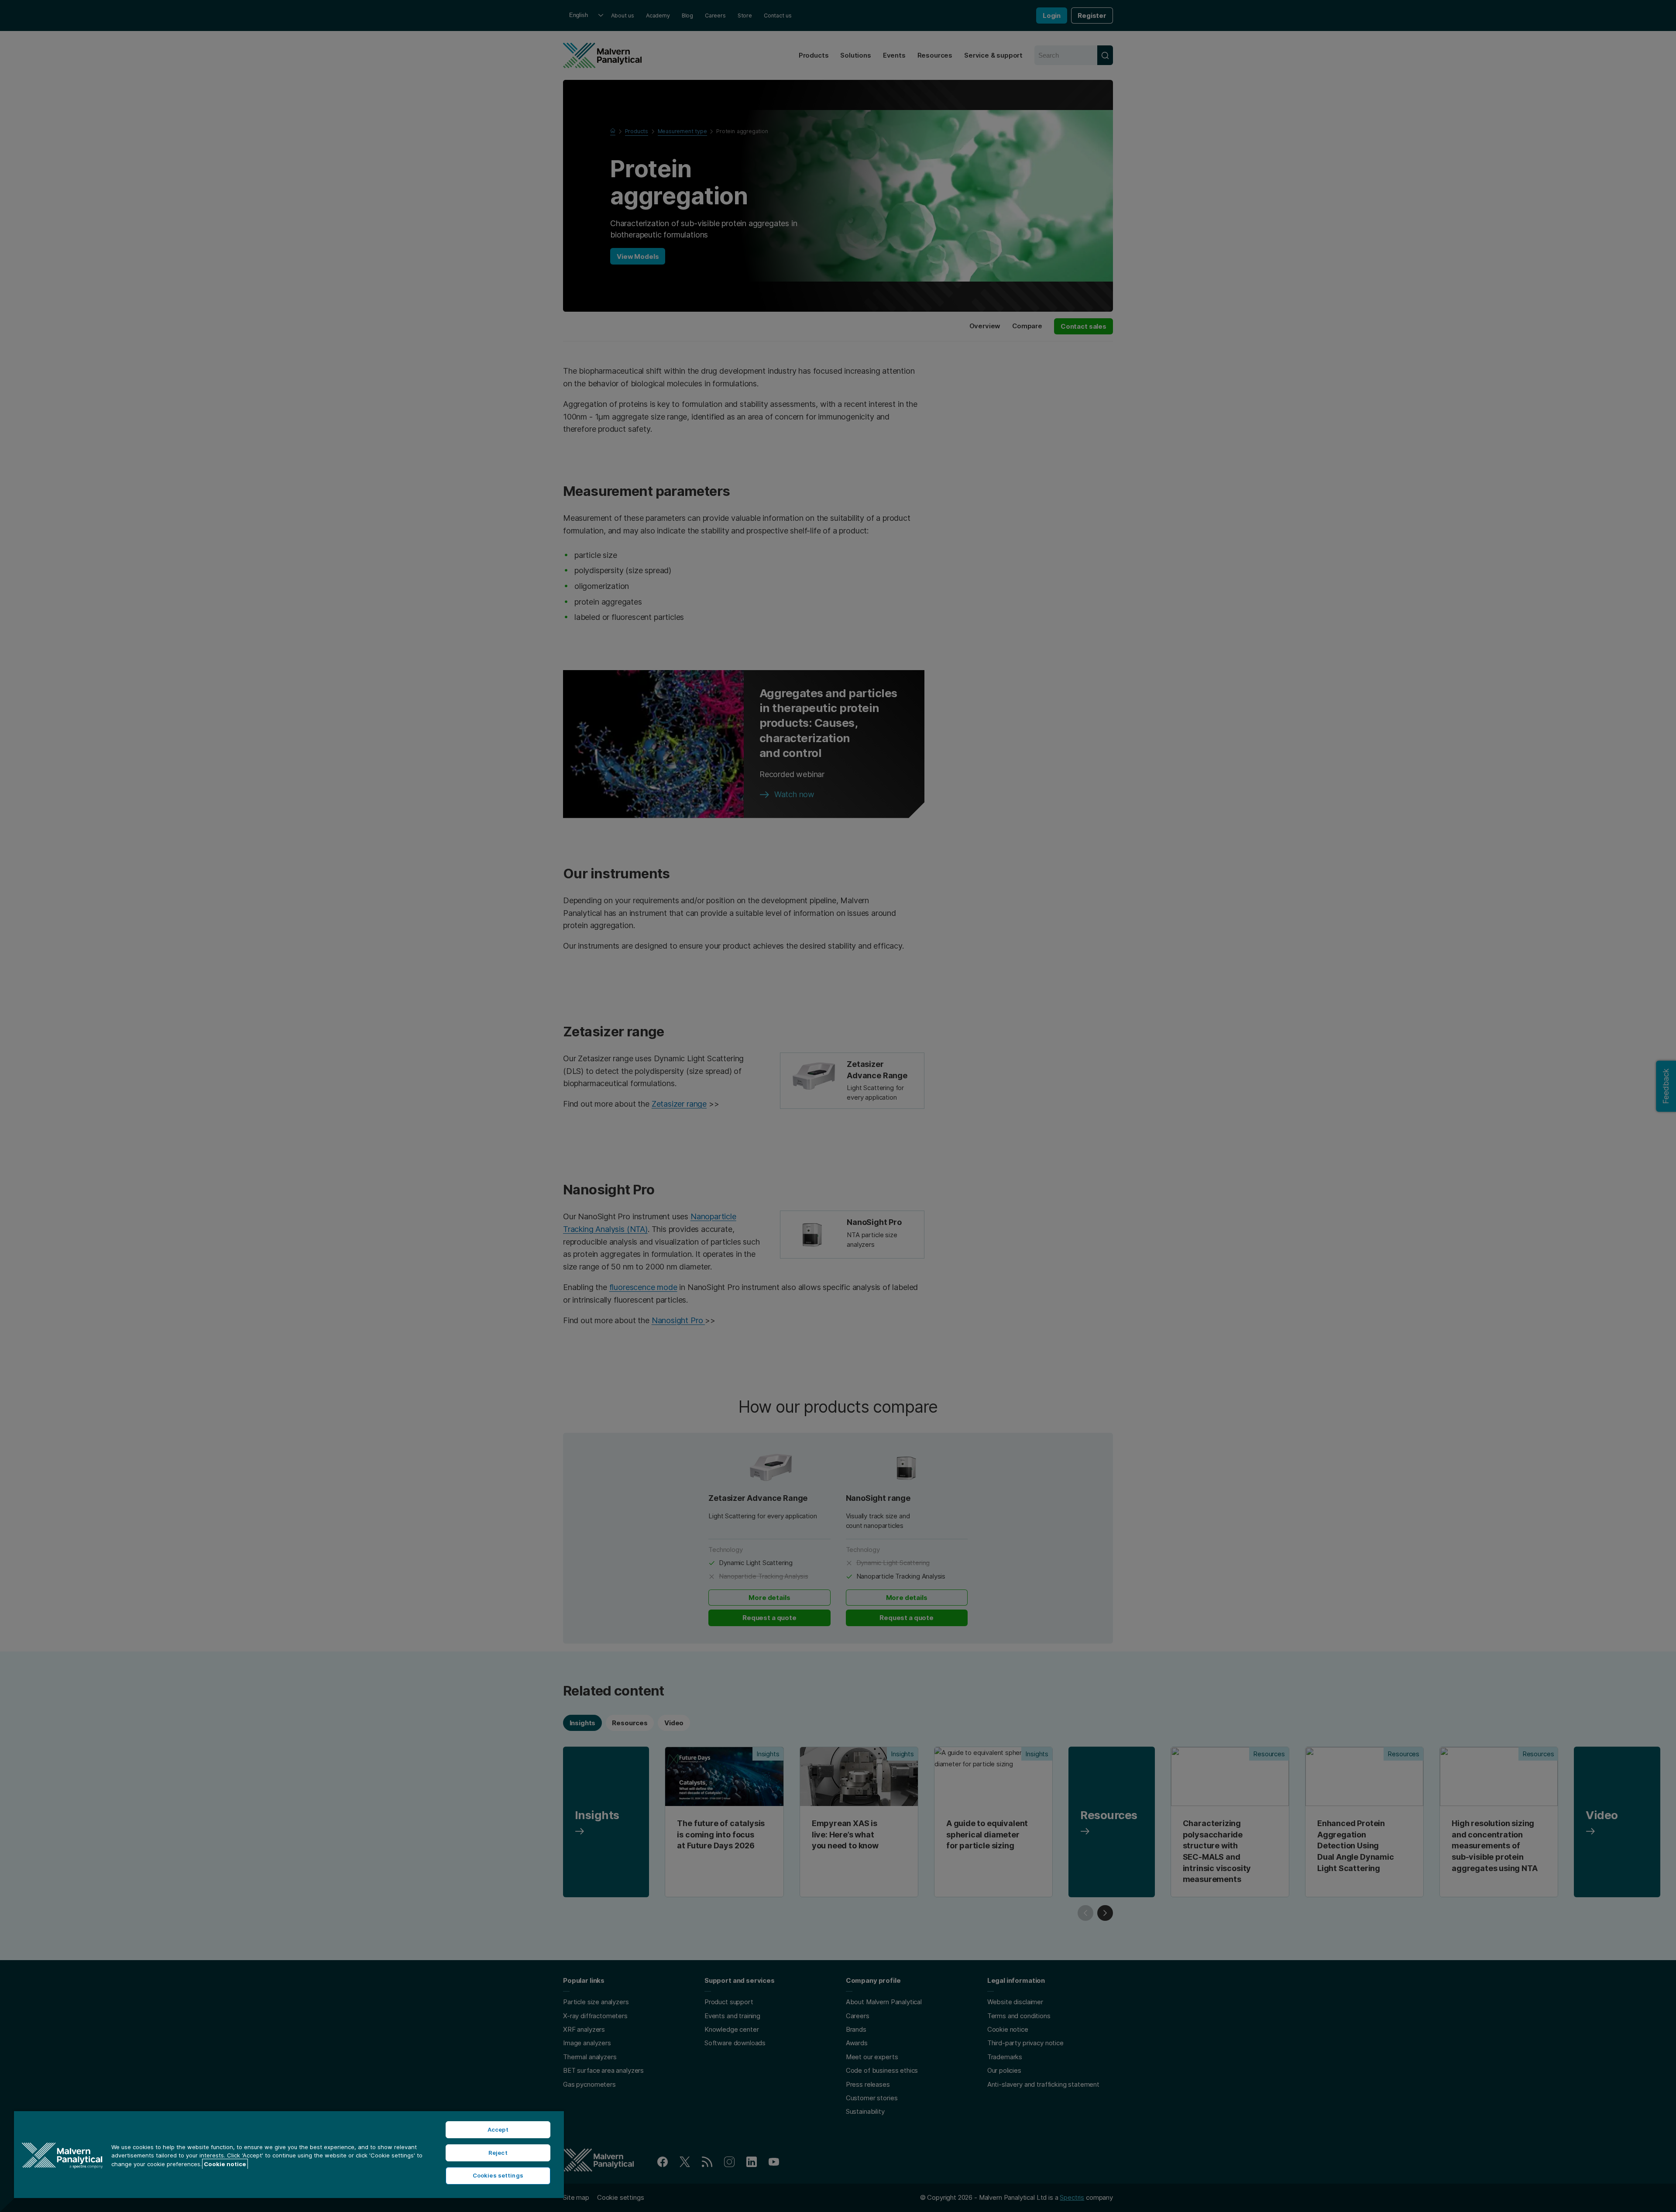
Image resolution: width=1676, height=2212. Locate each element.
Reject (498, 2153)
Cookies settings (498, 2175)
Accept (498, 2129)
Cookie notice (225, 2164)
